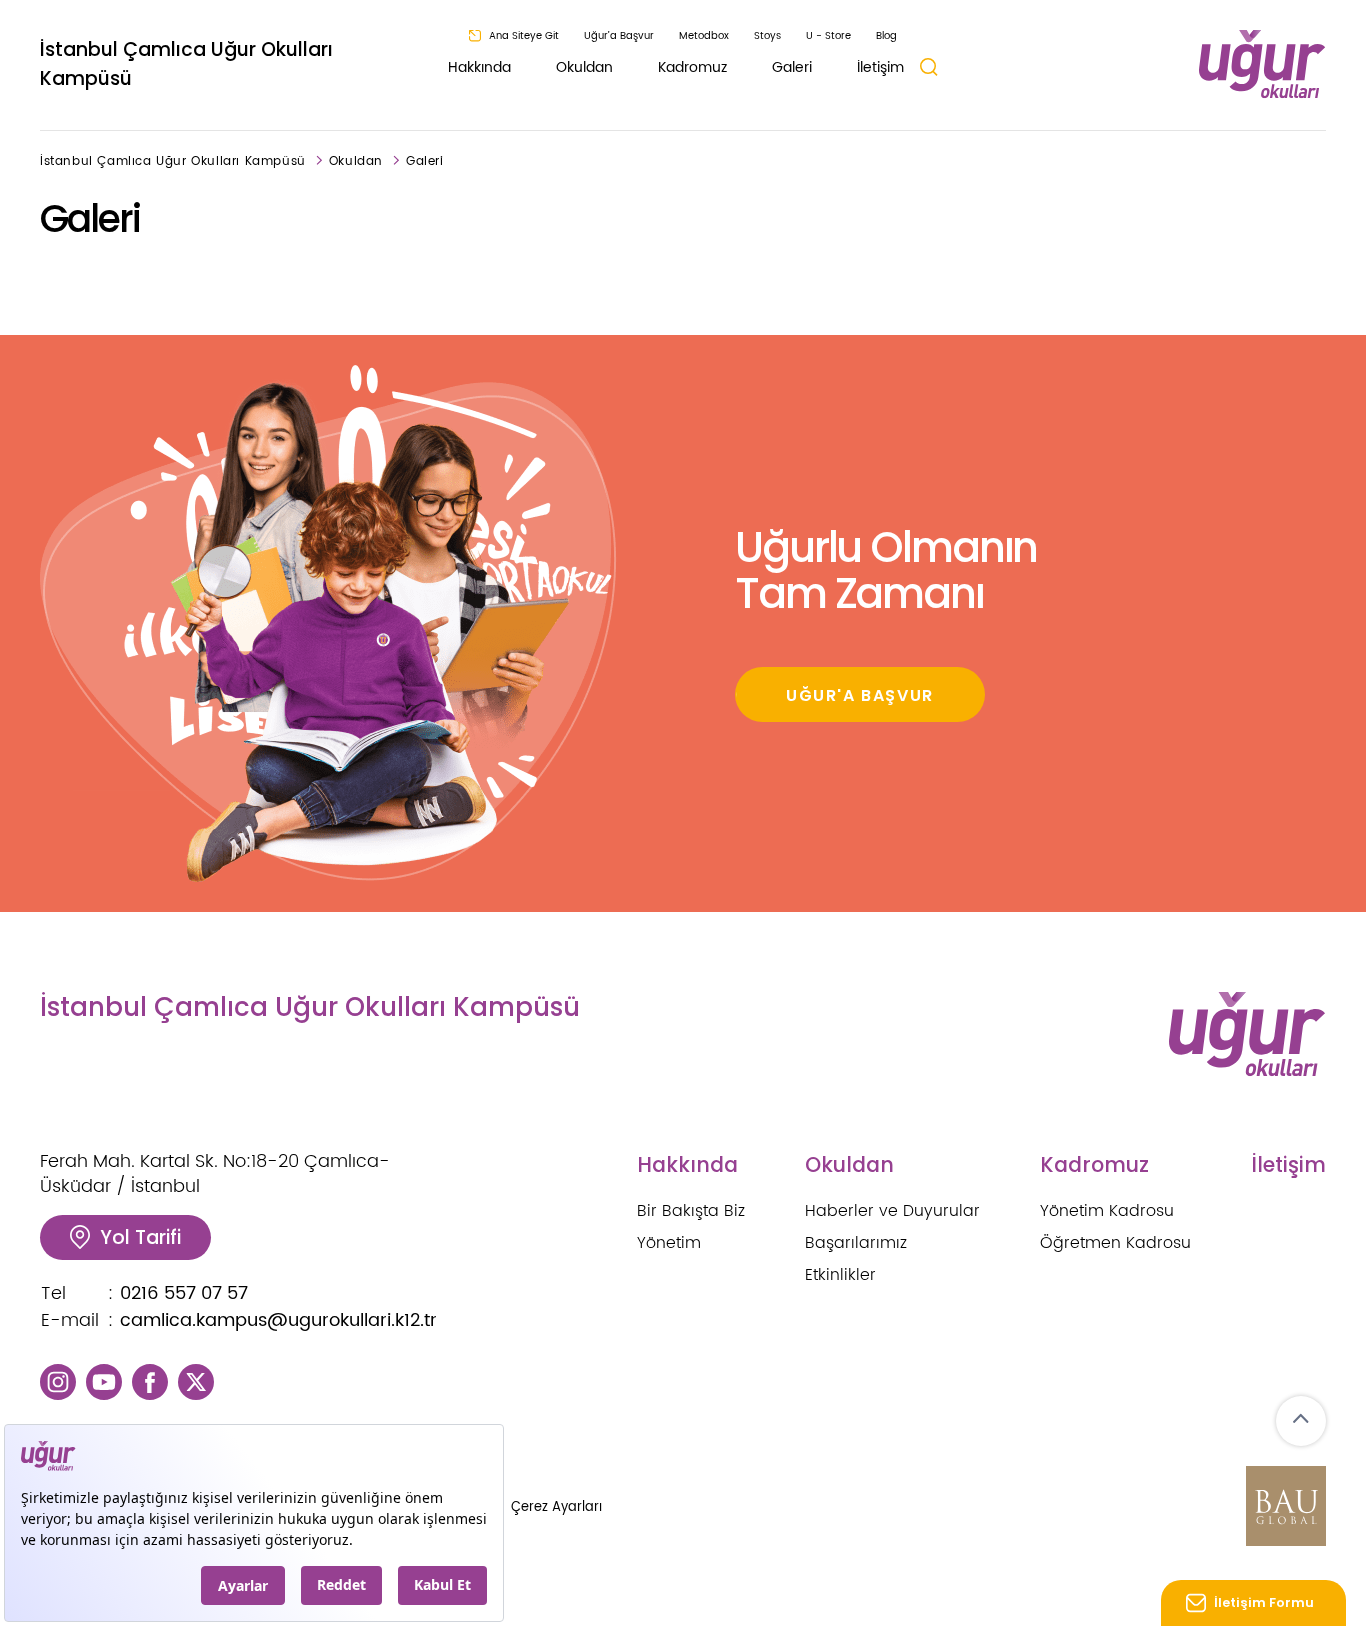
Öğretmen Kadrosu (1115, 1243)
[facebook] (150, 1381)
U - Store (828, 36)
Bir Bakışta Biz (691, 1211)
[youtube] (104, 1381)
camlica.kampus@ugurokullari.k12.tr (278, 1320)
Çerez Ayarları (556, 1507)
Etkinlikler (840, 1275)
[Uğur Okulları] (1262, 64)
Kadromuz (692, 67)
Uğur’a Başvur (619, 36)
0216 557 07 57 (184, 1293)
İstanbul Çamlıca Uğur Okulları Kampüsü (186, 64)
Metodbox (704, 36)
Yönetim (669, 1243)
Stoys (767, 36)
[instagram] (58, 1381)
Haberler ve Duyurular (892, 1211)
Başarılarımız (856, 1243)
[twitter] (196, 1381)
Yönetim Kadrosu (1107, 1211)
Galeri (792, 67)
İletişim (880, 67)
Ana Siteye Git (524, 36)
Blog (886, 36)
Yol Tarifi (140, 1237)
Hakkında (479, 67)
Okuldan (584, 67)
